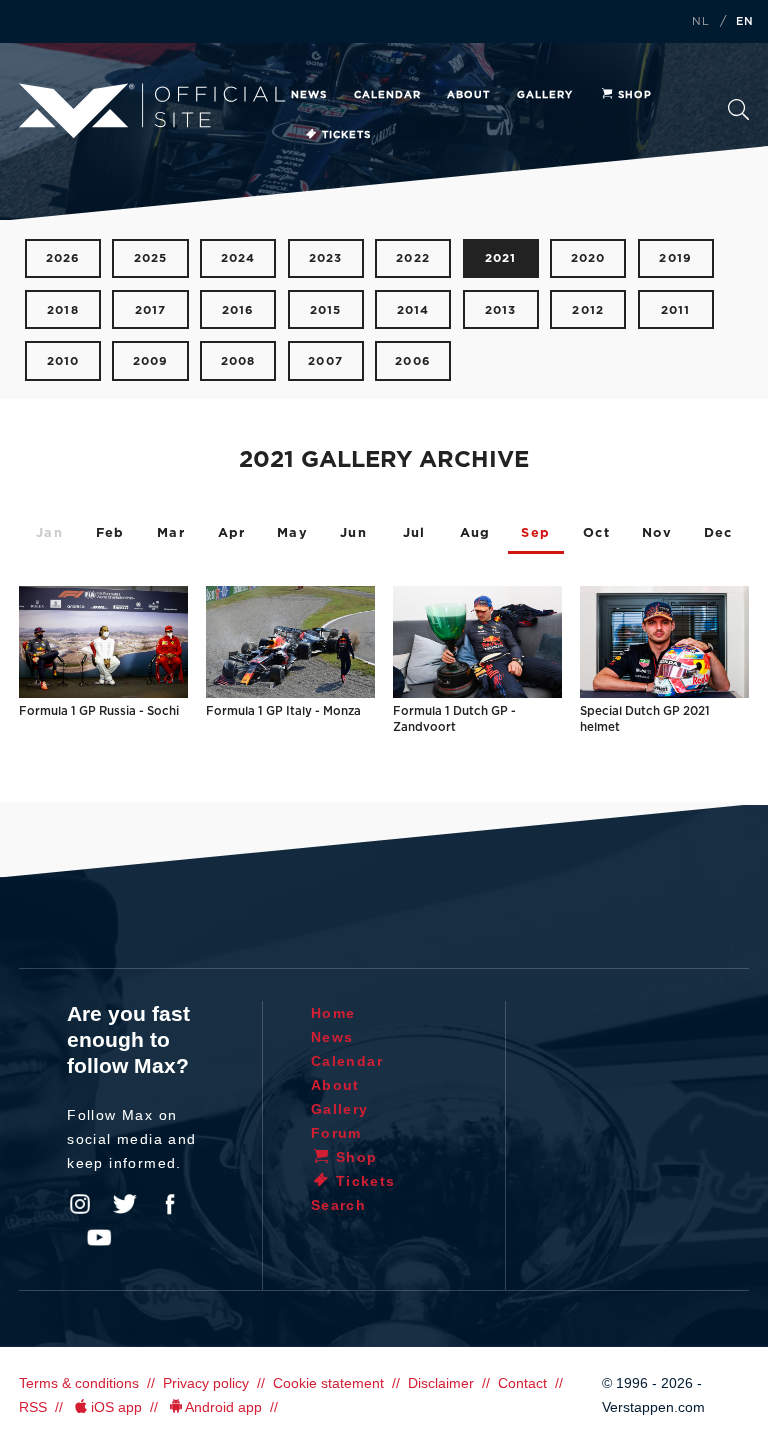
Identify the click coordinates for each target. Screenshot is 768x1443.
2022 (413, 258)
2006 (413, 361)
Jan (49, 533)
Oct (596, 533)
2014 (413, 310)
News (309, 95)
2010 (63, 361)
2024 (238, 258)
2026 (63, 258)
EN (745, 22)
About (468, 95)
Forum (336, 1133)
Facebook (170, 1204)
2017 (151, 310)
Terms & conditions (79, 1383)
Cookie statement (328, 1383)
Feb (110, 533)
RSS (33, 1407)
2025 (151, 258)
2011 (676, 310)
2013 (501, 310)
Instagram (80, 1204)
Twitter (125, 1204)
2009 (151, 361)
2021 (501, 258)
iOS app (116, 1407)
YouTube (99, 1238)
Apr (232, 533)
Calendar (387, 95)
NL (701, 22)
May (292, 533)
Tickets (346, 135)
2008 (238, 361)
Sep (535, 533)
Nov (657, 533)
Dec (718, 533)
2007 (325, 361)
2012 (588, 310)
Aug (475, 533)
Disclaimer (441, 1383)
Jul (414, 533)
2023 (326, 258)
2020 (588, 258)
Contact (522, 1383)
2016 (238, 310)
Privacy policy (206, 1383)
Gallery (545, 95)
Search (738, 115)
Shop (635, 95)
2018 (63, 310)
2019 (675, 258)
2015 (326, 310)
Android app (223, 1407)
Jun (353, 533)
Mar (171, 533)
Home (333, 1013)
